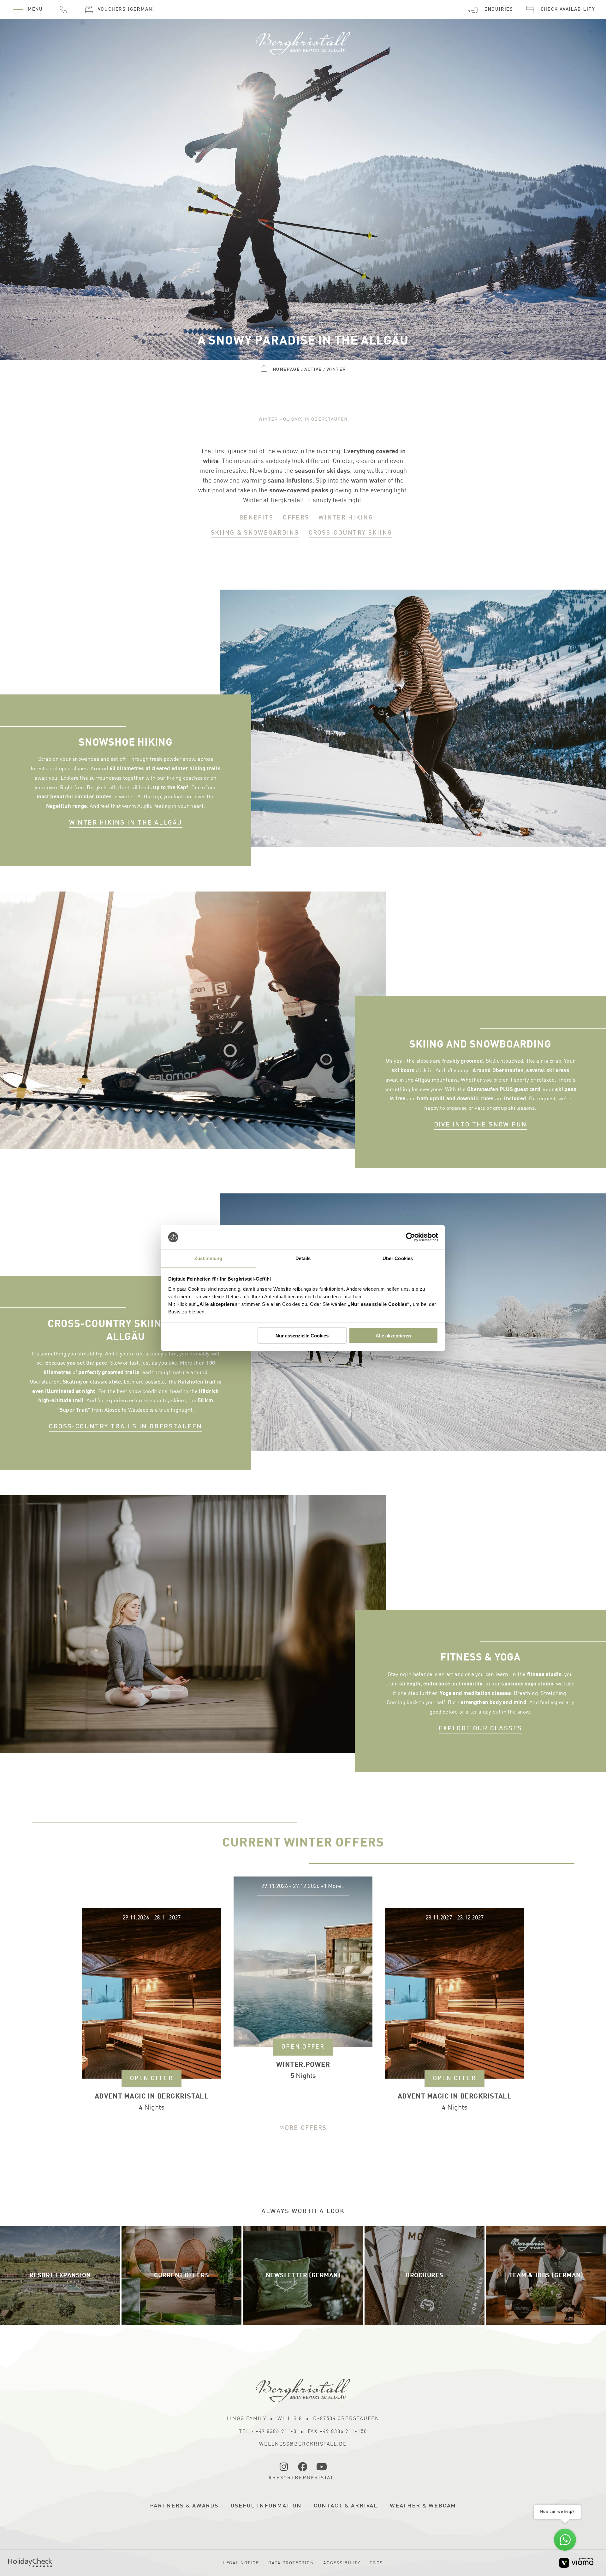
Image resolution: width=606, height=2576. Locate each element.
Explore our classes (481, 1729)
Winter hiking (346, 518)
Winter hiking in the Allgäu (126, 823)
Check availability (568, 10)
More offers (303, 2128)
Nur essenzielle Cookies (302, 1335)
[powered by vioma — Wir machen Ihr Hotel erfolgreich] (576, 2563)
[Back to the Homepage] (303, 41)
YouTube (322, 2467)
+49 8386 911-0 (63, 9)
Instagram (284, 2467)
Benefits (256, 518)
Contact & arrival (346, 2506)
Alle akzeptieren (393, 1335)
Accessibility (342, 2563)
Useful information (266, 2506)
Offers (296, 518)
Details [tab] (303, 1258)
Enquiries (499, 10)
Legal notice (241, 2563)
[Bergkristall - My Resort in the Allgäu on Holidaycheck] (30, 2563)
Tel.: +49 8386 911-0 (268, 2432)
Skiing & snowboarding (255, 533)
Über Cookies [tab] (398, 1258)
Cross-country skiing (351, 533)
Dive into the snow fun (481, 1125)
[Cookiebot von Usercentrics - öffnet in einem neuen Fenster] (410, 1237)
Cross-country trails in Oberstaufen (125, 1427)
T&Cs (376, 2563)
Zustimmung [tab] (208, 1258)
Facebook (303, 2467)
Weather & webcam (423, 2506)
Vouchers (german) (126, 10)
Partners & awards (184, 2506)
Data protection (291, 2563)
